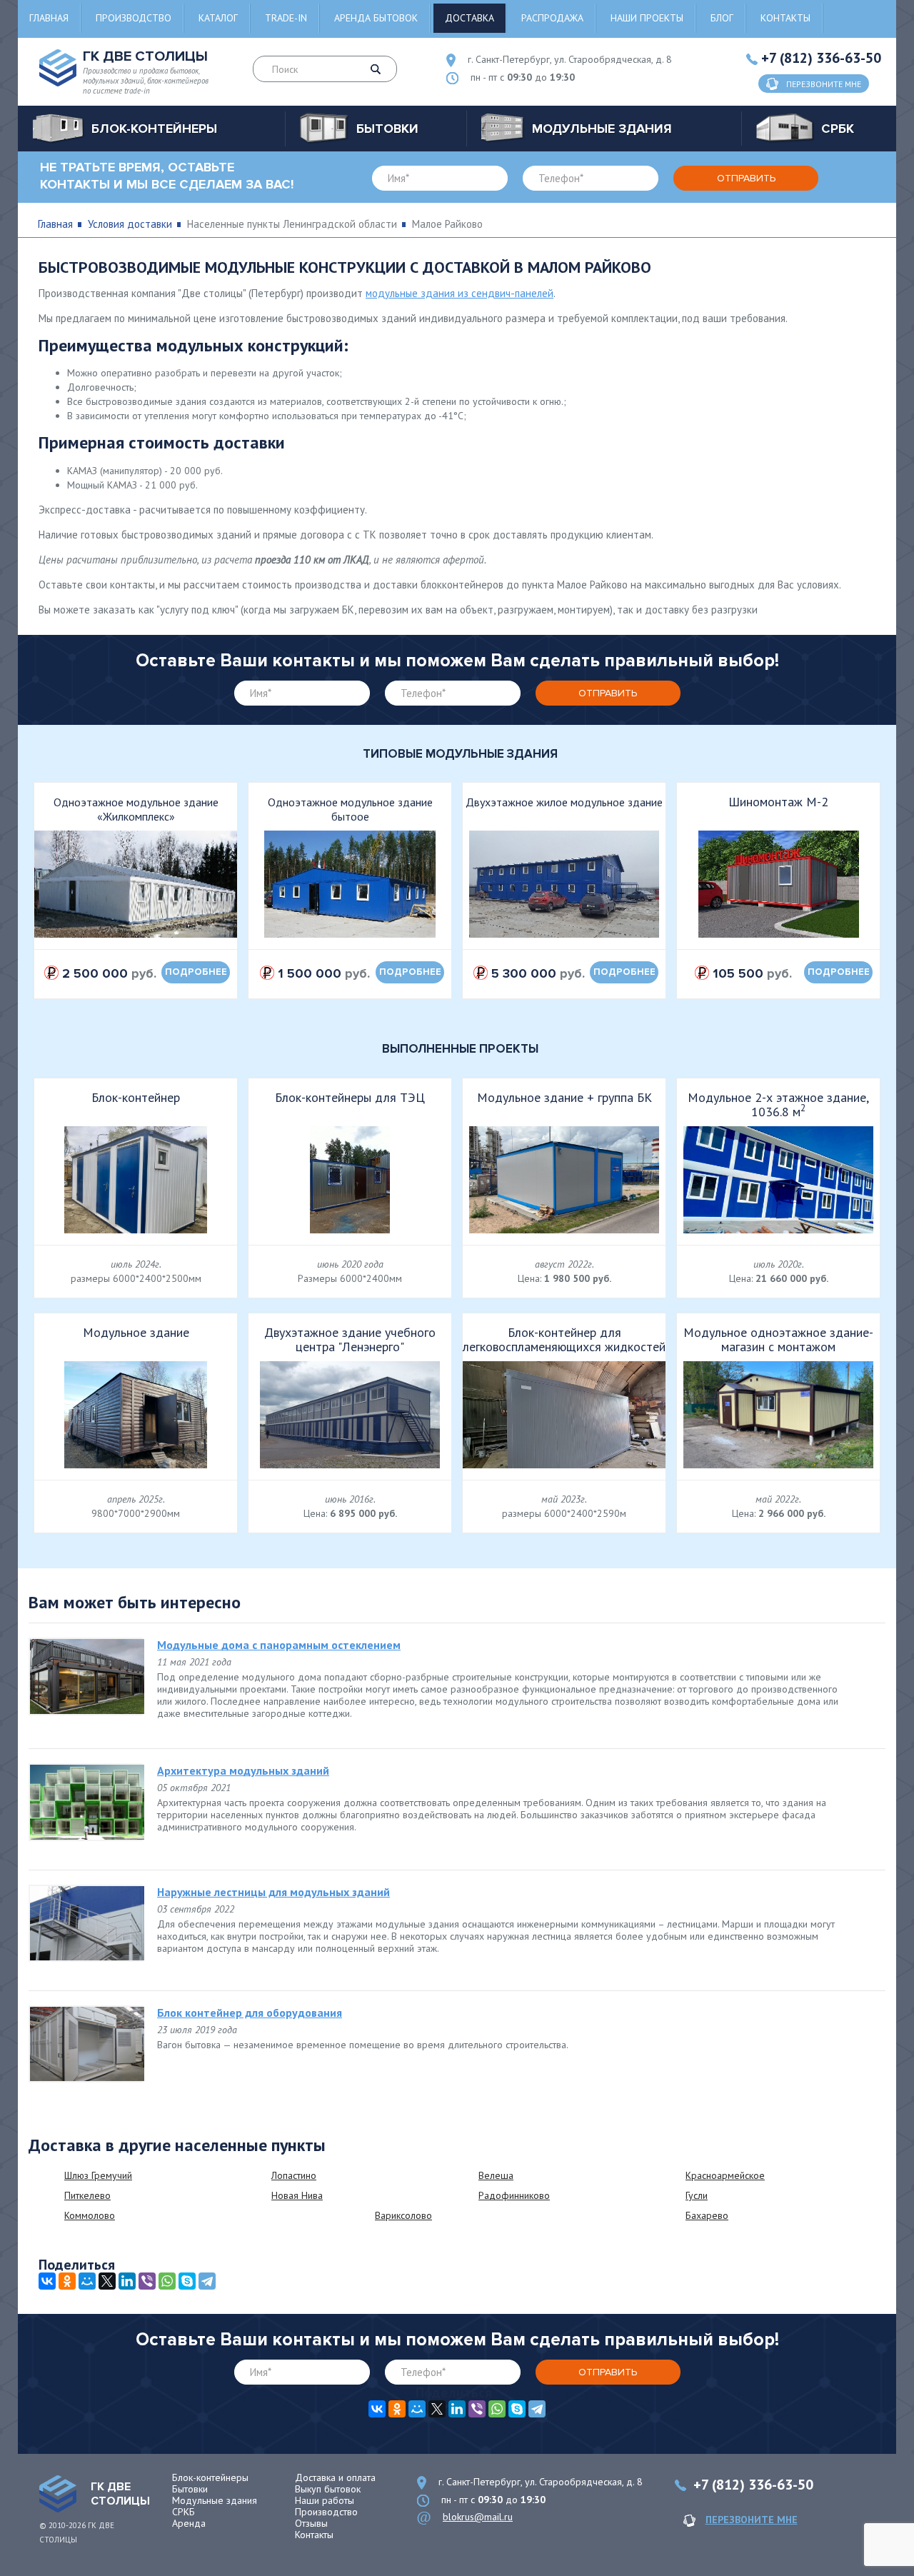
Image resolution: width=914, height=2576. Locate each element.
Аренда (189, 2523)
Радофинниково (514, 2195)
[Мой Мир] (87, 2281)
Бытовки (190, 2489)
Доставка (469, 18)
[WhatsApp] (167, 2281)
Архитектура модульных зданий (243, 1770)
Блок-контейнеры (210, 2477)
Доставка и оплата (335, 2477)
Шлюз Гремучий (98, 2175)
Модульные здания (215, 2500)
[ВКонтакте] (47, 2281)
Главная (49, 18)
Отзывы (311, 2523)
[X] (107, 2281)
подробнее (196, 972)
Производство (134, 18)
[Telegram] (207, 2281)
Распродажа (552, 18)
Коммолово (90, 2215)
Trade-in (286, 18)
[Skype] (187, 2281)
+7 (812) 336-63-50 (821, 58)
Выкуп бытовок (328, 2489)
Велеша (496, 2175)
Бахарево (707, 2215)
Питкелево (87, 2195)
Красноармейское (725, 2175)
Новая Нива (297, 2195)
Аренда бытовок (376, 18)
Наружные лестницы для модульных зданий (273, 1892)
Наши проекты (647, 18)
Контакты (785, 18)
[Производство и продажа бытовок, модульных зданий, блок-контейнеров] (58, 2494)
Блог (722, 18)
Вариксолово (403, 2215)
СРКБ (184, 2512)
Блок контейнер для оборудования (250, 2013)
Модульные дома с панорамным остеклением (279, 1645)
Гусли (697, 2195)
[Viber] (147, 2281)
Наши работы (325, 2500)
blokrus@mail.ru (478, 2517)
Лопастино (294, 2175)
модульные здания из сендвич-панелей (459, 293)
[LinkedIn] (127, 2281)
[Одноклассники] (67, 2281)
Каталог (218, 18)
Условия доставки (130, 224)
